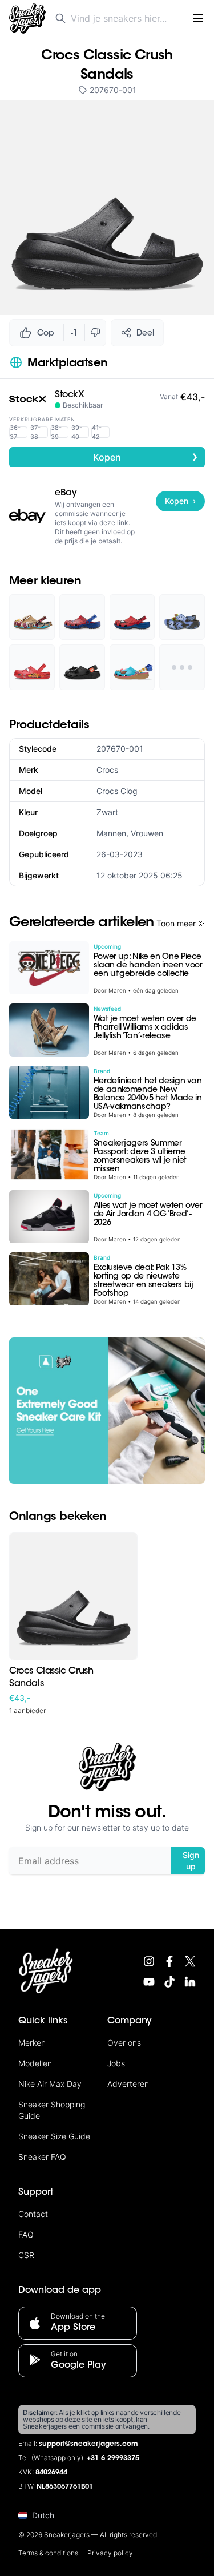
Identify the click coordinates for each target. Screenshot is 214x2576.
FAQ (26, 2234)
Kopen (146, 457)
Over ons (124, 2043)
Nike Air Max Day (50, 2084)
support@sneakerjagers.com (88, 2444)
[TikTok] (169, 1982)
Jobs (116, 2063)
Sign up (191, 1861)
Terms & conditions (48, 2553)
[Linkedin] (190, 1982)
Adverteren (128, 2084)
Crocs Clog (117, 791)
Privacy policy (110, 2553)
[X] (190, 1961)
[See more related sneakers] (182, 667)
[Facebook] (169, 1961)
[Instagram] (149, 1961)
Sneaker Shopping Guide (52, 2110)
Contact (33, 2214)
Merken (32, 2043)
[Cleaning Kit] (107, 1411)
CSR (26, 2255)
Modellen (35, 2063)
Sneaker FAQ (42, 2157)
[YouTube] (149, 1982)
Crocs (107, 770)
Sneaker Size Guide (54, 2136)
